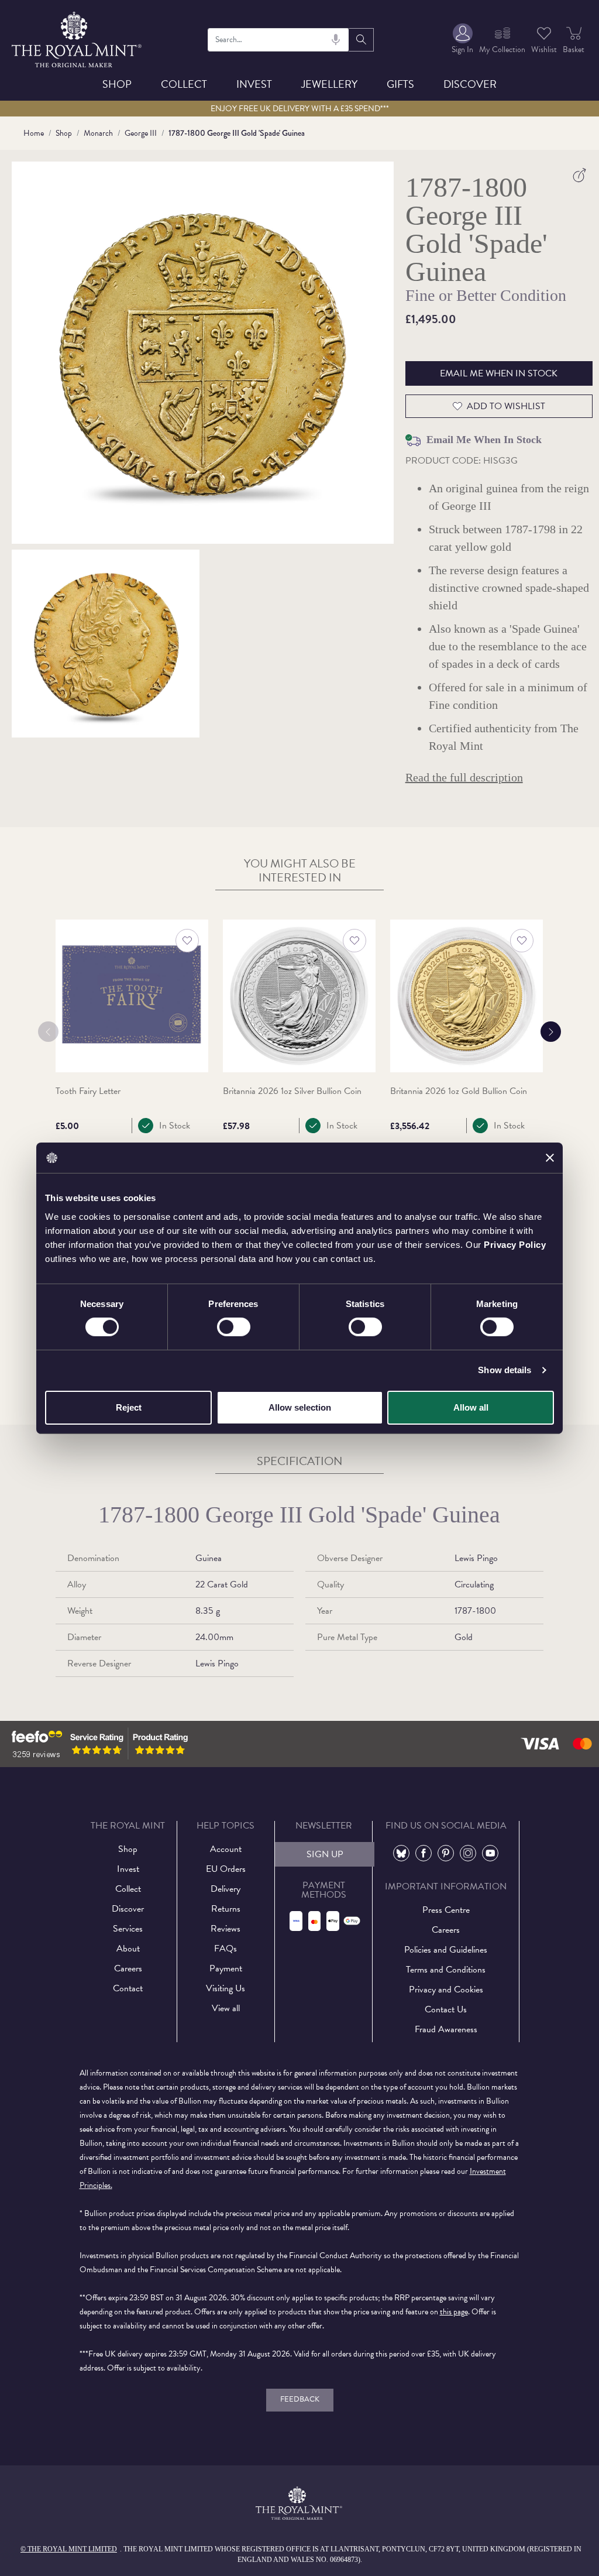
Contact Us (446, 2009)
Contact (128, 1988)
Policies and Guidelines (446, 1950)
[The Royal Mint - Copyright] (78, 38)
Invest (254, 84)
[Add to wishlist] (187, 941)
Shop (117, 84)
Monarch (98, 133)
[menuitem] (462, 40)
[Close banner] (550, 1158)
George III (141, 133)
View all (226, 2008)
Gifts (400, 84)
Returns (226, 1909)
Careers (128, 1968)
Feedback (300, 2399)
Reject (129, 1407)
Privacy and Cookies (446, 1990)
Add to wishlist (506, 406)
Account (226, 1849)
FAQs (226, 1949)
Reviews (226, 1929)
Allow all (471, 1407)
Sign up (325, 1854)
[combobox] (279, 40)
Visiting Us (226, 1988)
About (128, 1949)
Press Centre (446, 1910)
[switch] (234, 1327)
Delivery (226, 1889)
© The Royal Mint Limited (69, 2549)
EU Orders (226, 1869)
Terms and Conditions (446, 1970)
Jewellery (329, 84)
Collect (184, 84)
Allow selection (300, 1407)
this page (454, 2312)
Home (34, 133)
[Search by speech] (336, 40)
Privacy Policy (515, 1244)
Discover (470, 84)
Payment (226, 1968)
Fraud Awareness (446, 2029)
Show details (505, 1370)
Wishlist (544, 49)
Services (128, 1929)
